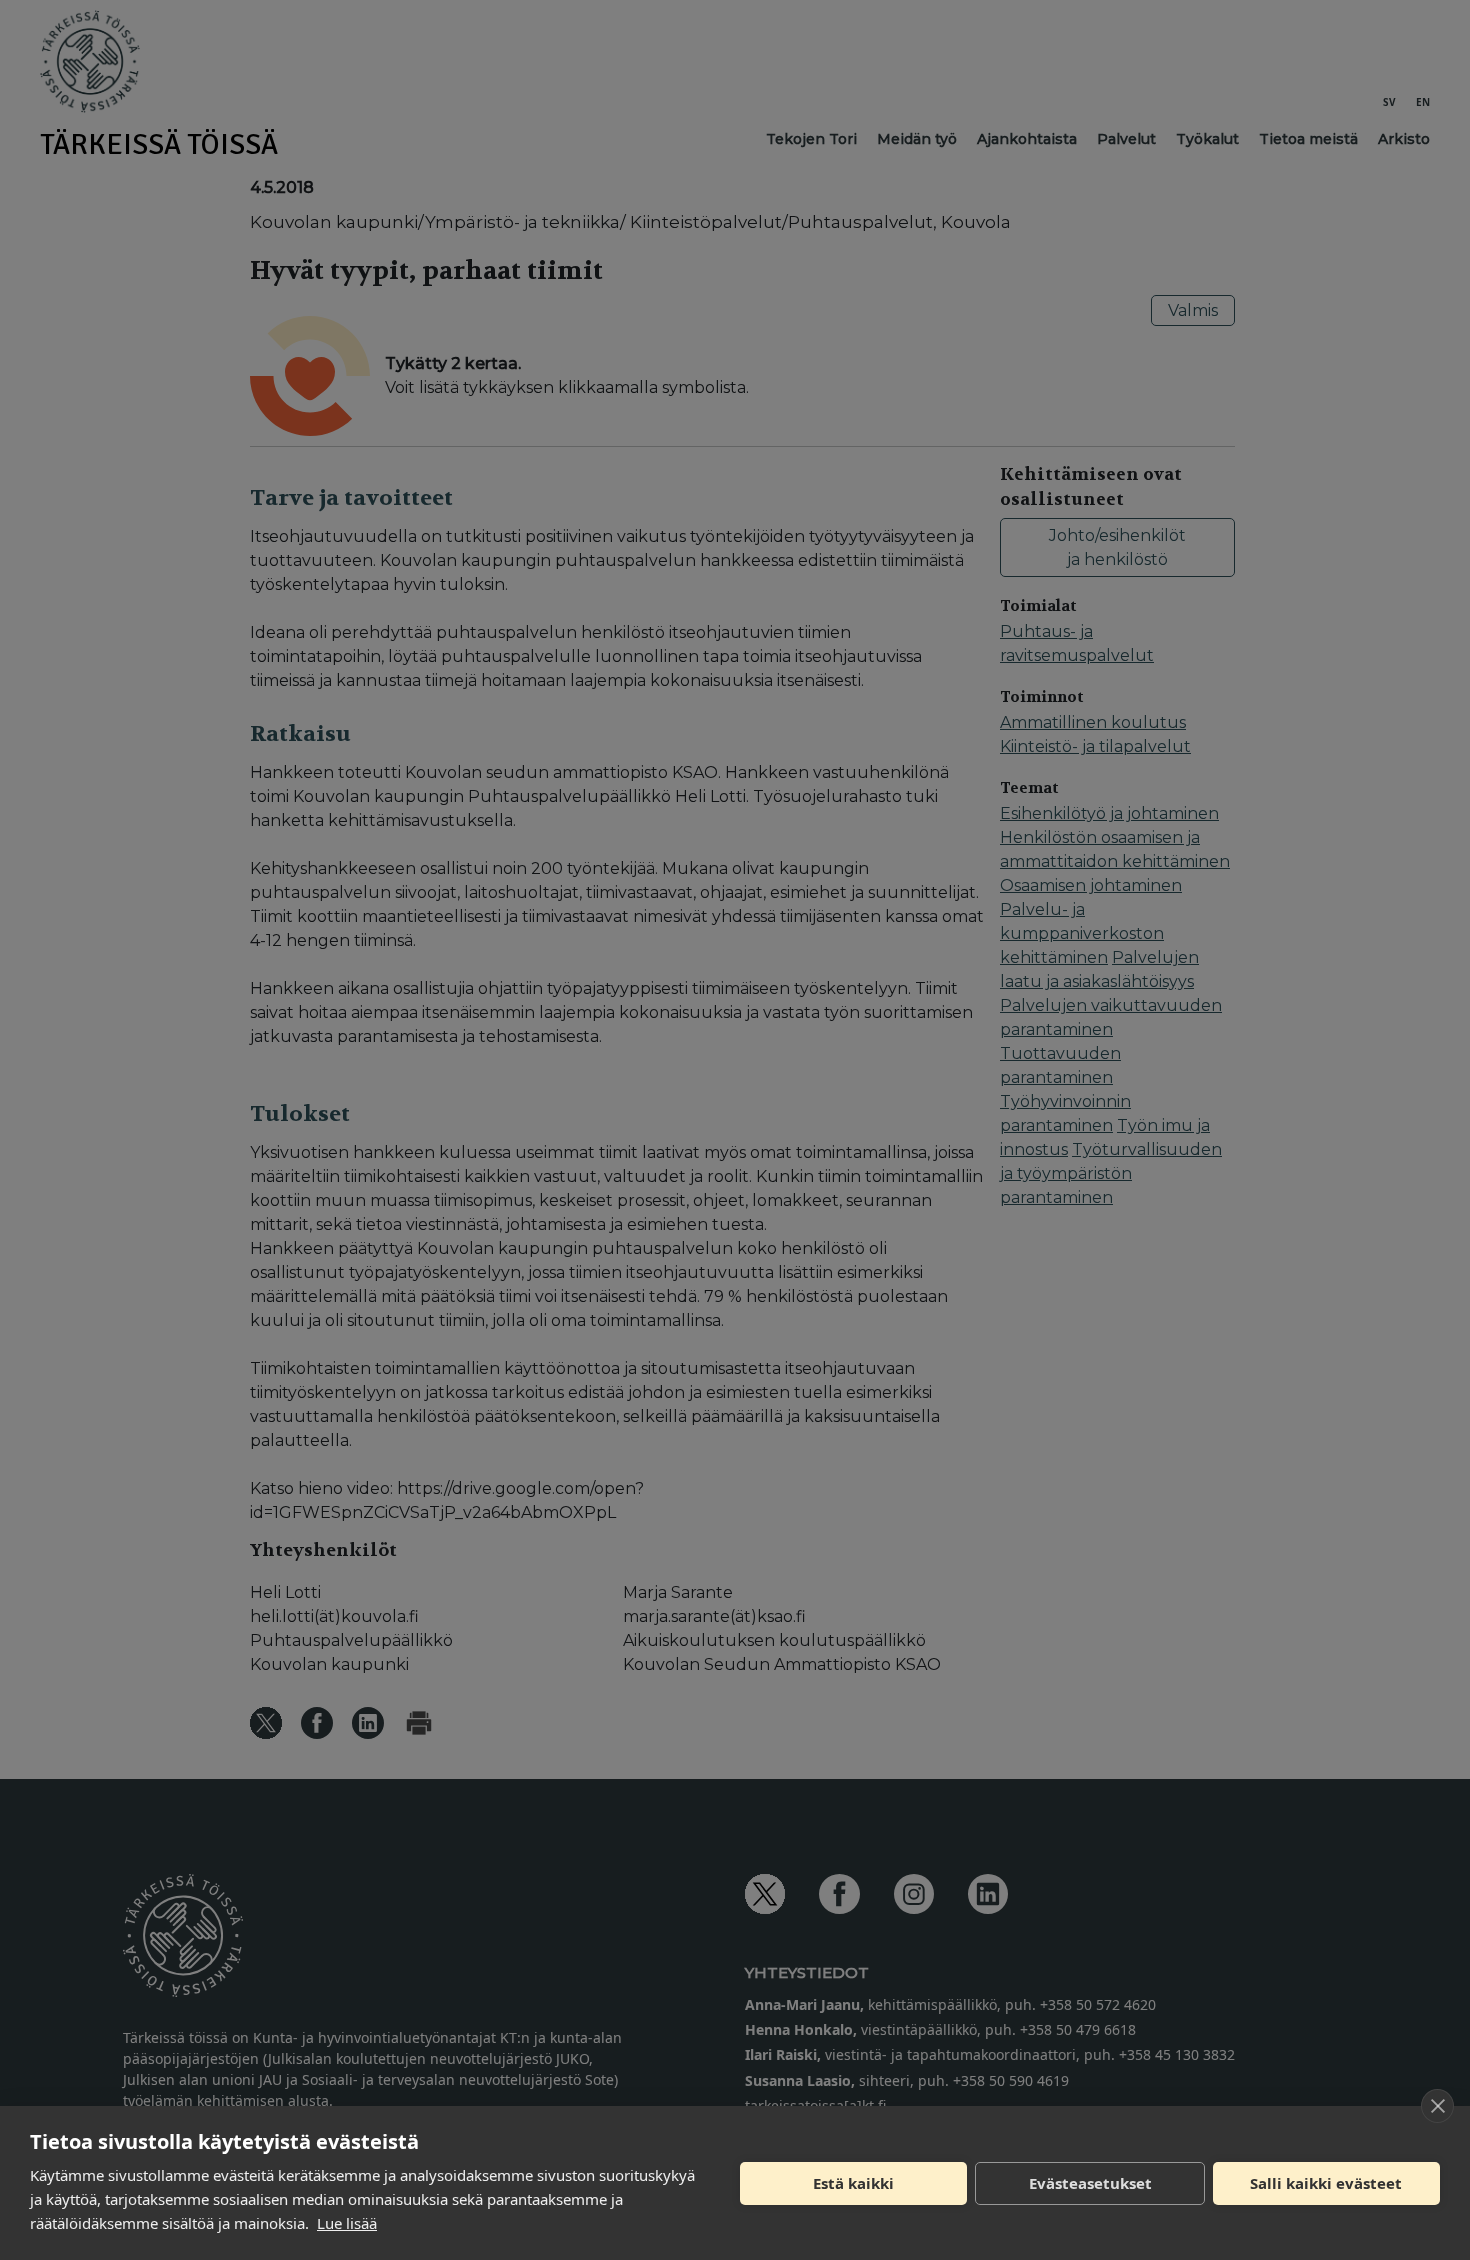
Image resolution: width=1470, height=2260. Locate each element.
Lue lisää (347, 2223)
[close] (1437, 2106)
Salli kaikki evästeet (1326, 2183)
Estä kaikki (853, 2183)
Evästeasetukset (1090, 2183)
